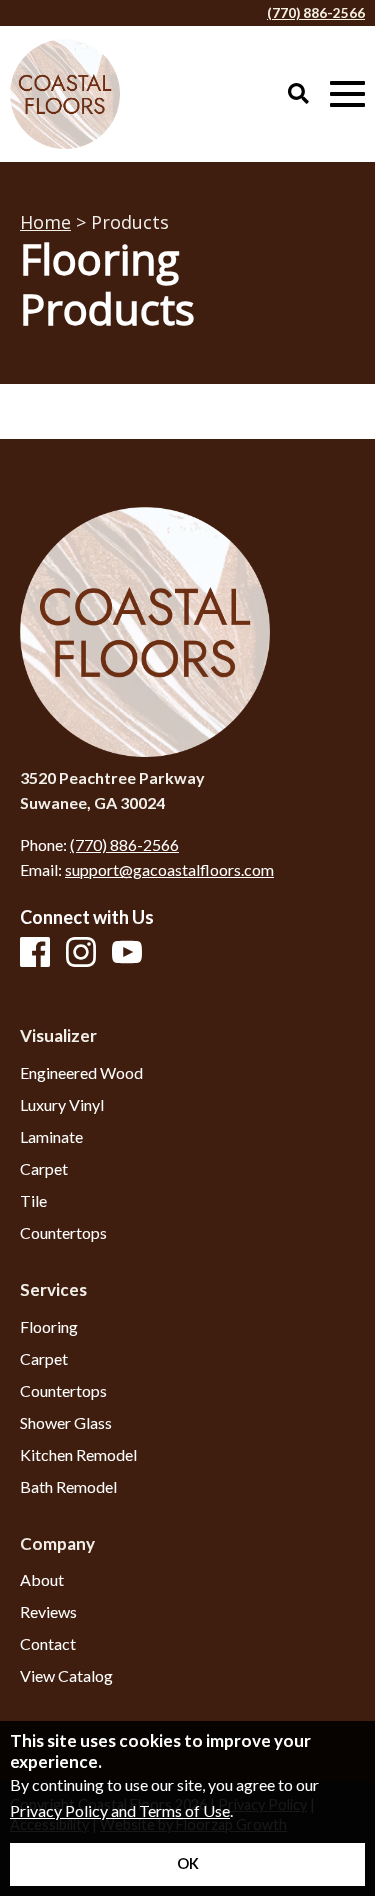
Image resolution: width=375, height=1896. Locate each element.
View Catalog (66, 1676)
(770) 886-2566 (316, 13)
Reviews (48, 1612)
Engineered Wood (81, 1073)
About (42, 1580)
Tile (33, 1201)
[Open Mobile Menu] (347, 94)
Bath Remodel (68, 1487)
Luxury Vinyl (62, 1105)
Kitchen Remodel (78, 1455)
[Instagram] (81, 953)
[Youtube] (127, 953)
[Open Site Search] (298, 94)
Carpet (44, 1169)
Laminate (51, 1137)
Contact (48, 1644)
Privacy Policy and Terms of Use (120, 1810)
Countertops (63, 1233)
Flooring (49, 1327)
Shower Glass (66, 1423)
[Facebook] (35, 953)
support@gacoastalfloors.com (169, 869)
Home (45, 222)
